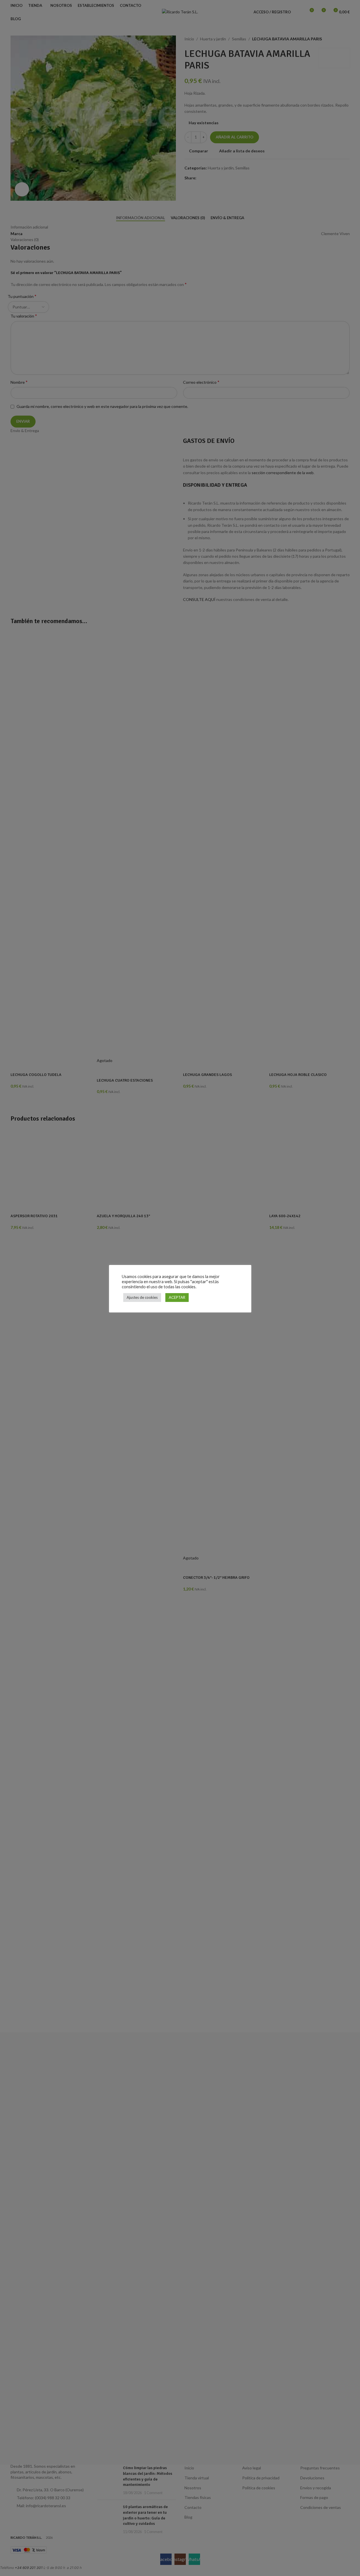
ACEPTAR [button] (177, 1297)
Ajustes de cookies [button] (142, 1297)
